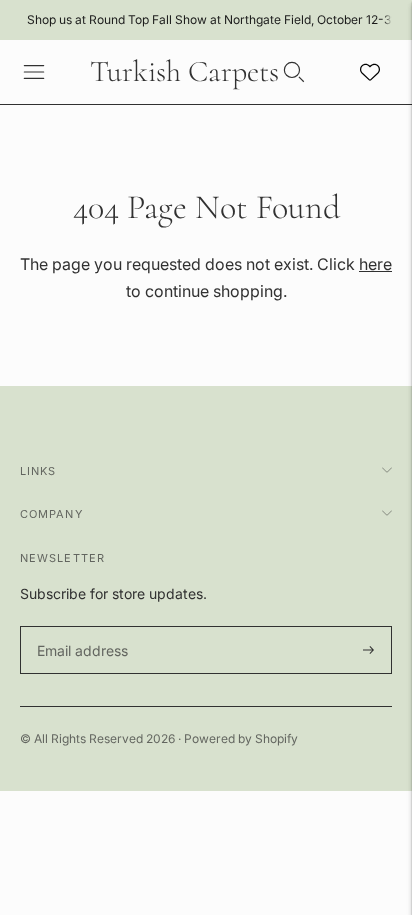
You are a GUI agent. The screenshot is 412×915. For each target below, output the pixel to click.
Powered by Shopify (241, 738)
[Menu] (34, 72)
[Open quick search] (294, 72)
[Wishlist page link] (370, 72)
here (375, 264)
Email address (79, 626)
